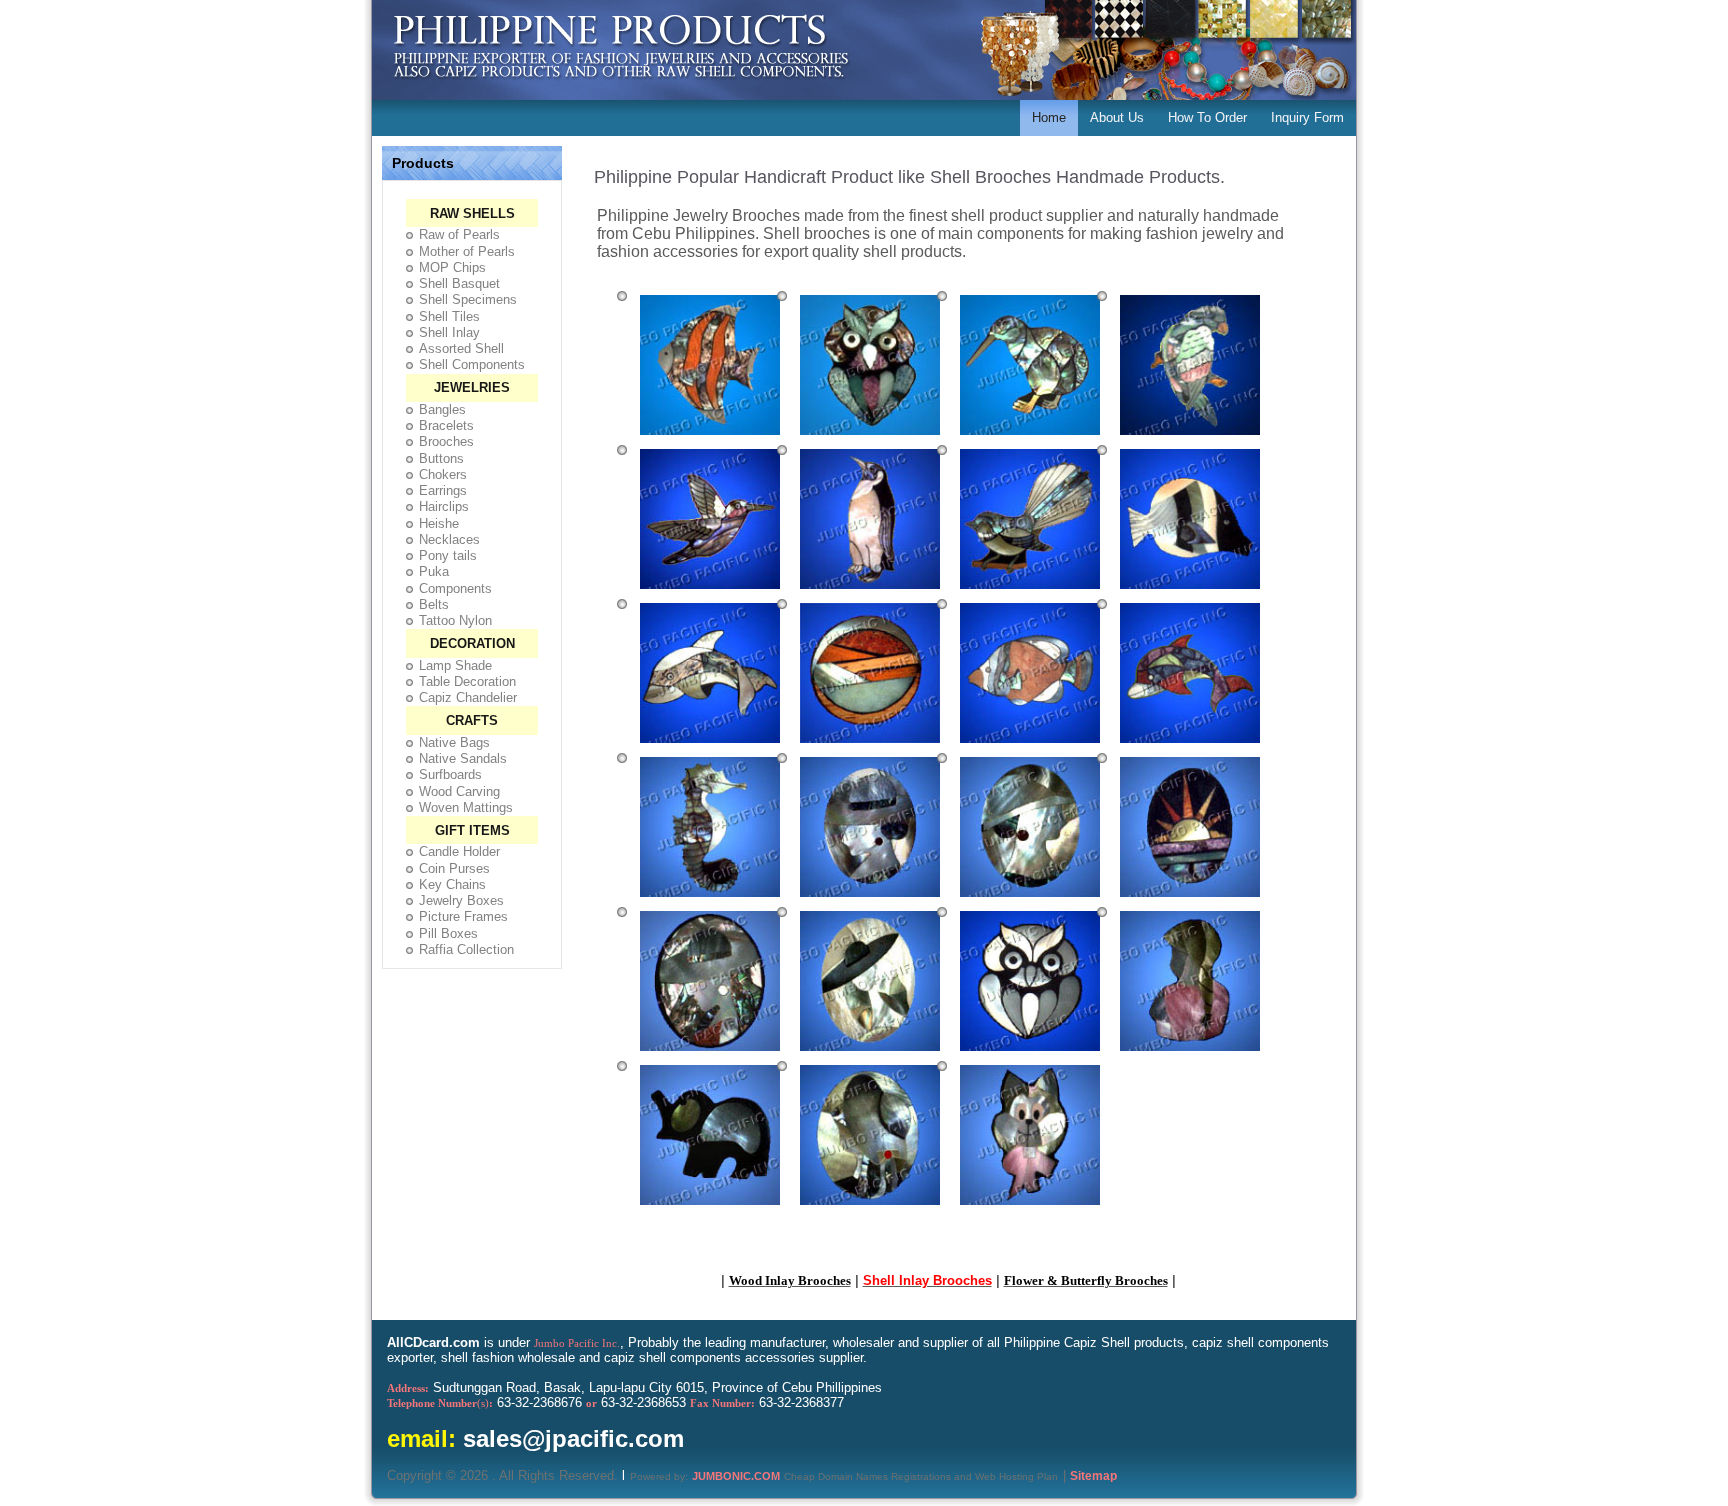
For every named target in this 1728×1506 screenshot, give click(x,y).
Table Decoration (467, 681)
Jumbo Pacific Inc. (577, 1343)
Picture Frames (463, 916)
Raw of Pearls (459, 234)
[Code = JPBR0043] (870, 1054)
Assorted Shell (461, 348)
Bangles (442, 409)
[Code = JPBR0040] (1030, 900)
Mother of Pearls (467, 251)
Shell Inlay (449, 332)
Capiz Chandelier (468, 697)
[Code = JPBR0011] (870, 438)
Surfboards (450, 774)
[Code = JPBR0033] (710, 746)
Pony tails (448, 555)
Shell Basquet (459, 283)
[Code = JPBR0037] (1190, 746)
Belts (434, 604)
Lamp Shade (455, 665)
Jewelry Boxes (461, 900)
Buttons (441, 458)
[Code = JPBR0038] (710, 900)
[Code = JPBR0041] (1190, 900)
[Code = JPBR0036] (1030, 1054)
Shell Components (472, 364)
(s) (440, 1403)
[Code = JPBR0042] (710, 1054)
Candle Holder (459, 851)
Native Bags (454, 742)
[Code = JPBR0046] (710, 1208)
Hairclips (444, 506)
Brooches (446, 441)
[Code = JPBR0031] (1030, 592)
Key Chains (452, 884)
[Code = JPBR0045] (1190, 1054)
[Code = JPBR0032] (1190, 592)
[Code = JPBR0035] (1030, 746)
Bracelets (446, 425)
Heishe (439, 523)
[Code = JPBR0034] (870, 746)
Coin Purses (454, 868)
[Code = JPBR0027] (1190, 438)
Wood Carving (459, 791)
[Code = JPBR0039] (870, 900)
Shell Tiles (449, 316)
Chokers (443, 474)
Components (455, 588)
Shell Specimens (468, 299)
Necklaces (449, 539)
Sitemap (1093, 1476)
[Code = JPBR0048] (1030, 1208)
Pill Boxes (448, 933)
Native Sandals (463, 758)
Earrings (443, 490)
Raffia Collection (466, 949)
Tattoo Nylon (455, 620)
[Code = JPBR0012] (710, 438)
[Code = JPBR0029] (710, 592)
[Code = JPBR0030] (870, 592)
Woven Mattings (466, 807)
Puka (434, 571)
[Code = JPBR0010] (1030, 438)
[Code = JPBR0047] (870, 1208)
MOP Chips (452, 267)
